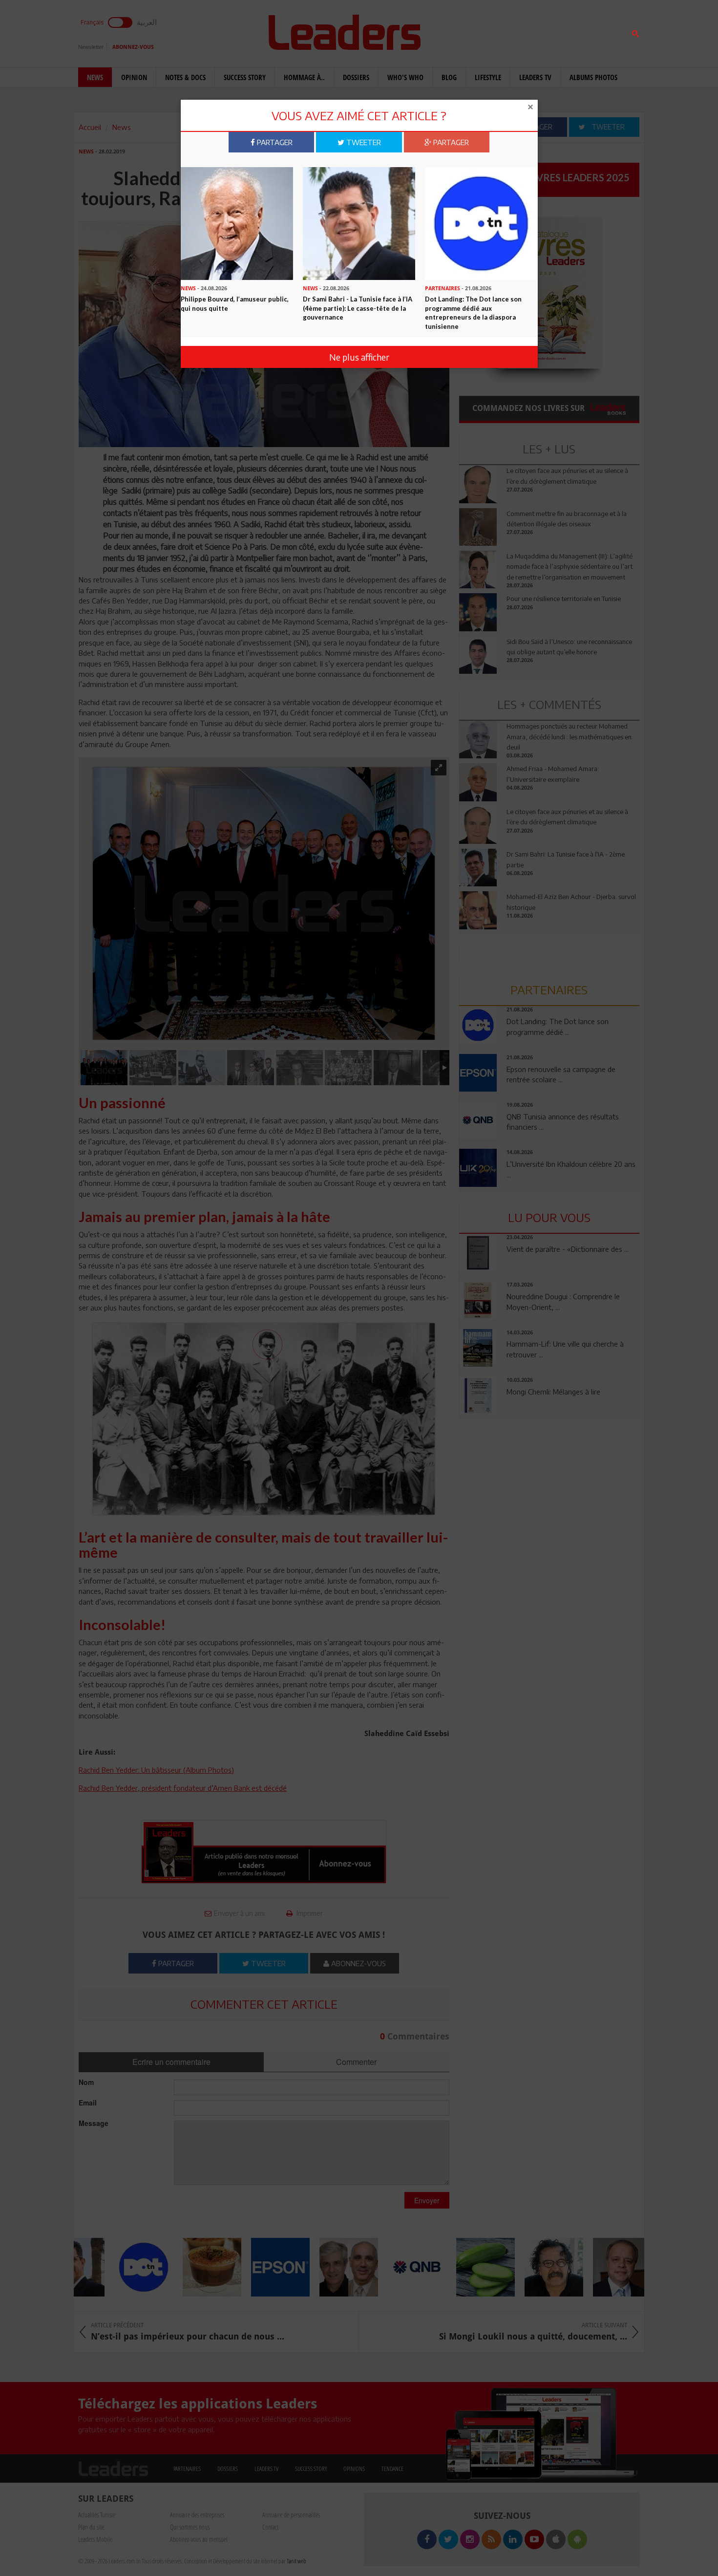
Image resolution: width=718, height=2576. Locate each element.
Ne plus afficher (359, 357)
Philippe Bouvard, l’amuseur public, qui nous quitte (235, 304)
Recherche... (483, 31)
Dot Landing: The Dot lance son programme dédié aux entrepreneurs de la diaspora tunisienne (473, 313)
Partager (274, 142)
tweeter (363, 142)
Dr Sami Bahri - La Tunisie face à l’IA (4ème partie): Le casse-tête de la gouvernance (358, 308)
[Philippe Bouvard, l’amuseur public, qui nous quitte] (237, 223)
